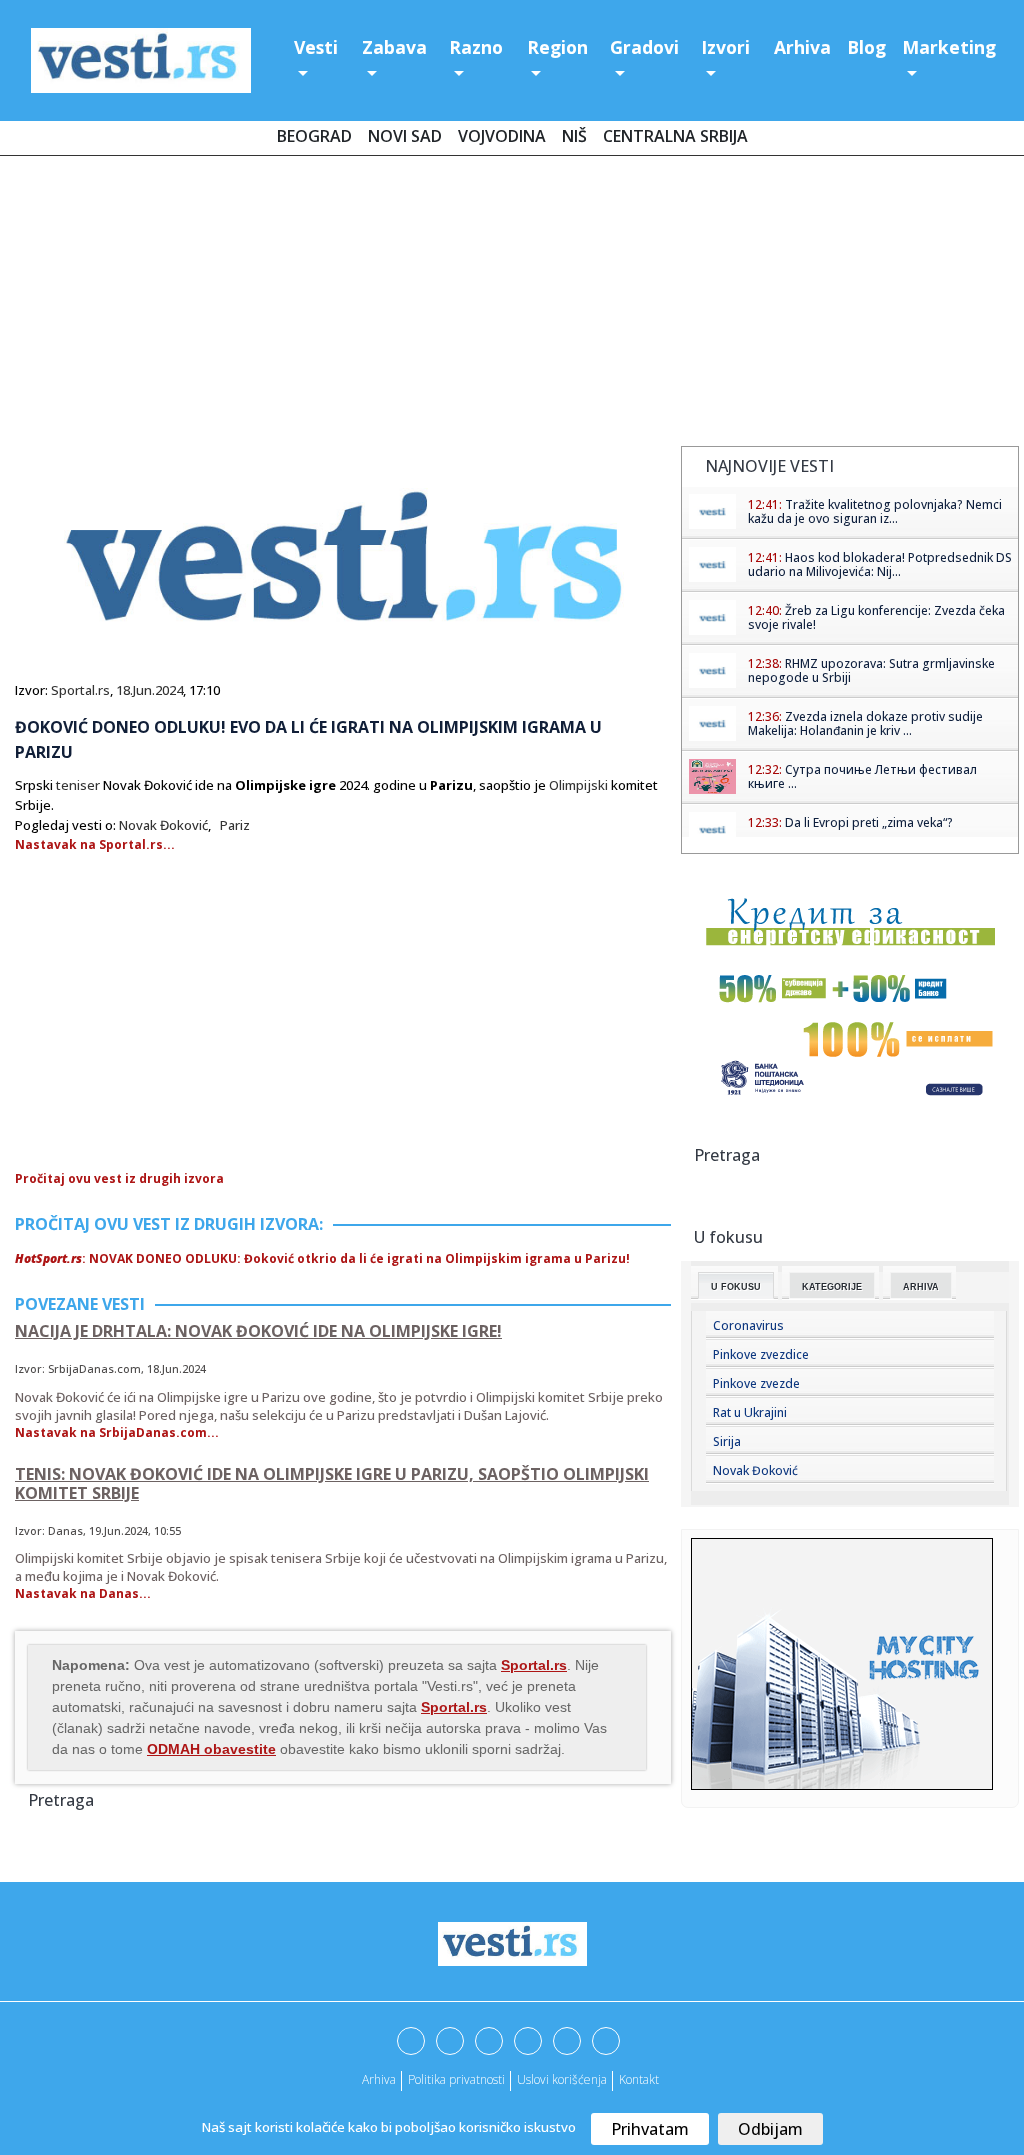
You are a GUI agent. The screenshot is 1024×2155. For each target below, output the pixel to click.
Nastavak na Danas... (83, 1593)
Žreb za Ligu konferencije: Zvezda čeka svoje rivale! (876, 617)
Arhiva (802, 47)
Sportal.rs (80, 690)
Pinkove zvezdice (761, 1354)
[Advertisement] (512, 305)
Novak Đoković (163, 825)
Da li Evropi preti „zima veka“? (869, 822)
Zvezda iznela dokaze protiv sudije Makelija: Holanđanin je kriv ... (865, 723)
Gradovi (644, 47)
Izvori (725, 47)
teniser (78, 785)
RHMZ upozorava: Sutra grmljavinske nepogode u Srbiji (871, 670)
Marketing (949, 47)
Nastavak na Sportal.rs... (95, 844)
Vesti (316, 47)
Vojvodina (502, 136)
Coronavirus (748, 1325)
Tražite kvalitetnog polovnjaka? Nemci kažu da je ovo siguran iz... (875, 511)
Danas (65, 1530)
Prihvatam (650, 2129)
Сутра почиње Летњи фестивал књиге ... (862, 776)
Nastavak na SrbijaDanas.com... (117, 1432)
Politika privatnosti (456, 2079)
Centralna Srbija (675, 136)
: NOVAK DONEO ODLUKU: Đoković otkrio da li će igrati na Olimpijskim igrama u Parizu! (322, 1258)
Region (557, 47)
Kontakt (639, 2079)
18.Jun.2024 (149, 690)
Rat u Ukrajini (750, 1412)
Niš (574, 136)
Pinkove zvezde (756, 1383)
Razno (476, 47)
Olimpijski (578, 785)
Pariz (235, 825)
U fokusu (736, 1287)
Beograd (314, 136)
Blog (866, 47)
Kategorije (832, 1287)
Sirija (727, 1441)
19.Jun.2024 (118, 1530)
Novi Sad (405, 136)
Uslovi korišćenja (562, 2079)
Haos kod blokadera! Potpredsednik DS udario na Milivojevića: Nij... (880, 564)
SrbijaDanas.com (94, 1368)
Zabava (394, 47)
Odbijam (770, 2129)
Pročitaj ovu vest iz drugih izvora (119, 1178)
